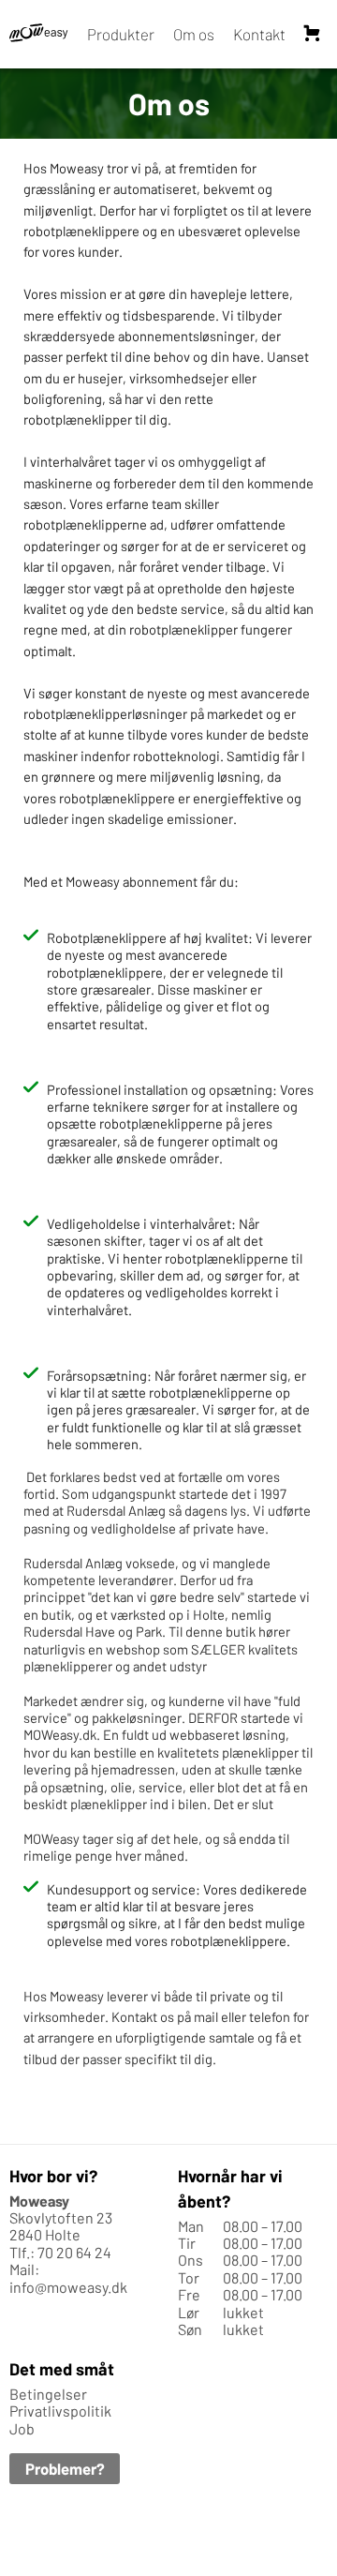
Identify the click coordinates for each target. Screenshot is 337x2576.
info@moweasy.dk (68, 2287)
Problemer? (65, 2468)
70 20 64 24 (74, 2252)
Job (22, 2428)
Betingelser (48, 2394)
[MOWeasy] (39, 34)
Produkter (121, 34)
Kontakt (259, 34)
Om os (194, 34)
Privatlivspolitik (60, 2411)
